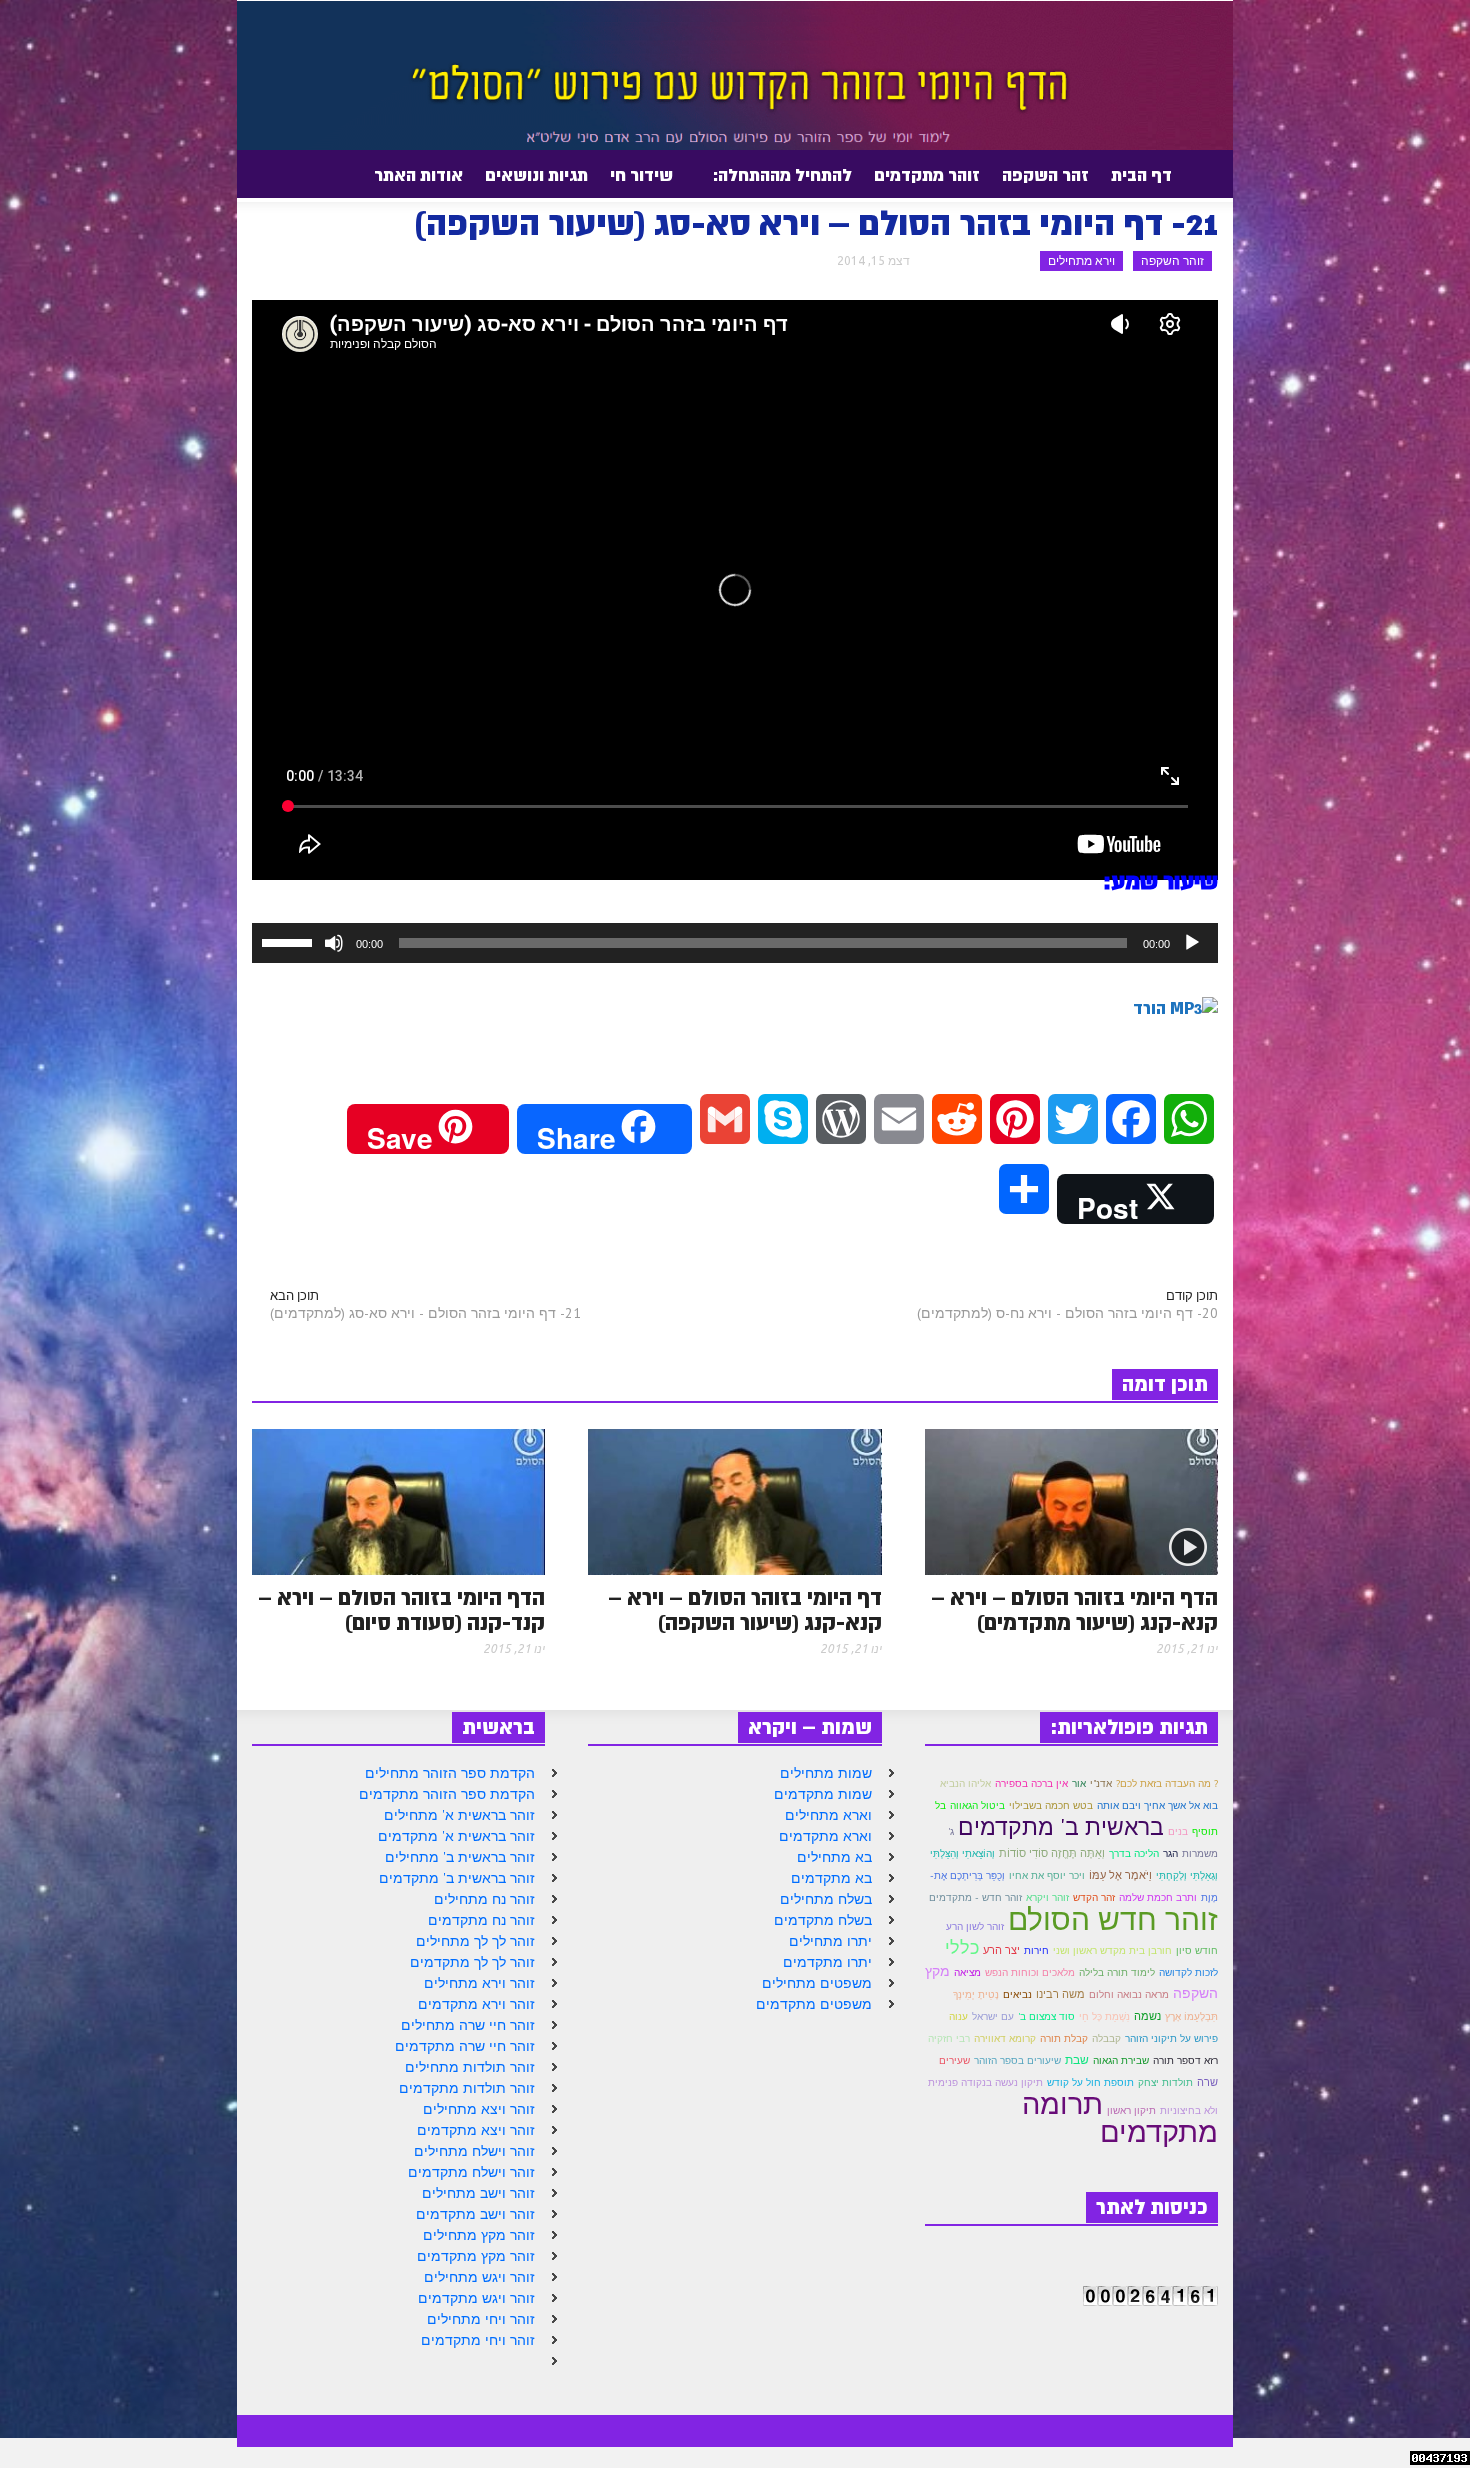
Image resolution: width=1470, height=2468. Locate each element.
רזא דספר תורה (1185, 2060)
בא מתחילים (834, 1857)
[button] (248, 174)
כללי (962, 1947)
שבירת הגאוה (1121, 2060)
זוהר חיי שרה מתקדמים (465, 2046)
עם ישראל (993, 2016)
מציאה (967, 1972)
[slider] (290, 941)
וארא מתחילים (828, 1815)
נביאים (1017, 1994)
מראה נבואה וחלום (1129, 1994)
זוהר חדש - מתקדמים (975, 1897)
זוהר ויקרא (1047, 1897)
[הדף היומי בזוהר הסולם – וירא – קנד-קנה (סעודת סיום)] (398, 1500)
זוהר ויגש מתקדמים (476, 2298)
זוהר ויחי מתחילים (481, 2319)
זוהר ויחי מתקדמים (478, 2340)
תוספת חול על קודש (1090, 2082)
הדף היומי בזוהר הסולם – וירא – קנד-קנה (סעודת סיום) (401, 1611)
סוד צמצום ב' (1046, 2016)
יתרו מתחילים (830, 1941)
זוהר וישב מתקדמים (475, 2214)
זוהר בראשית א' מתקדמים (456, 1836)
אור (1079, 1783)
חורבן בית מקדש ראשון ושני (1112, 1950)
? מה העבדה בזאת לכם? (1167, 1783)
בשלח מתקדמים (823, 1920)
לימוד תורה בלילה (1117, 1972)
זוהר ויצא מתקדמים (476, 2130)
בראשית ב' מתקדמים (1061, 1826)
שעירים (954, 2060)
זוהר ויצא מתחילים (479, 2109)
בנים (1178, 1831)
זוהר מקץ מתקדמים (476, 2256)
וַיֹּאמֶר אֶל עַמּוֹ (1120, 1875)
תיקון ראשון (1131, 2110)
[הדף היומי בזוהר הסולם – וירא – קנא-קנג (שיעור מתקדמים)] (1071, 1500)
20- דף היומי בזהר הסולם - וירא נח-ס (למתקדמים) (1067, 1313)
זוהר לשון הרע (975, 1926)
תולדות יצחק (1165, 2082)
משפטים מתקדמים (814, 2004)
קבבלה (1106, 2038)
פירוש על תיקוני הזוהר (1171, 2038)
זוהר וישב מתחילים (478, 2193)
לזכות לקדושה (1188, 1972)
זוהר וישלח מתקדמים (471, 2172)
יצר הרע (1001, 1950)
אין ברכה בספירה (1031, 1783)
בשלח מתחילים (826, 1899)
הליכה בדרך (1134, 1853)
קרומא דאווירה (1005, 2038)
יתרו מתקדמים (827, 1962)
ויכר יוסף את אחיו (1047, 1875)
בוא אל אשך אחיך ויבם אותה (1157, 1805)
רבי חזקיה (949, 2038)
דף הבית (1141, 175)
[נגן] (1192, 943)
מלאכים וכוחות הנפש (1030, 1972)
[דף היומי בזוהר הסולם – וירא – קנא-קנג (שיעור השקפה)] (734, 1500)
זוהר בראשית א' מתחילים (459, 1815)
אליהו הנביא (965, 1783)
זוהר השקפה (1172, 260)
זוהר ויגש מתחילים (479, 2277)
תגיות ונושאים (536, 175)
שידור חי (641, 175)
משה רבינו (1060, 1994)
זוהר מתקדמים (927, 175)
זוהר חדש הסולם (1113, 1918)
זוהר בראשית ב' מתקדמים (457, 1878)
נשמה (1147, 2016)
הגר (1170, 1853)
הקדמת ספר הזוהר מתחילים (450, 1773)
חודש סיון (1197, 1950)
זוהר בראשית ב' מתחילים (460, 1857)
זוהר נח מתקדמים (481, 1920)
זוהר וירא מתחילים (479, 1983)
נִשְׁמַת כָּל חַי (1104, 2016)
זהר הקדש (1094, 1897)
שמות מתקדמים (823, 1794)
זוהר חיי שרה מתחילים (468, 2025)
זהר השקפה (1045, 175)
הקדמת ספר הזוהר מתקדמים (447, 1794)
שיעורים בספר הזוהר (1017, 2060)
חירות (1036, 1950)
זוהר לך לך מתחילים (475, 1941)
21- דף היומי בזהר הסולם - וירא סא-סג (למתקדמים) (425, 1313)
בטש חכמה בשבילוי (1051, 1805)
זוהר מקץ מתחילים (479, 2235)
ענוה (958, 2016)
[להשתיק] (334, 943)
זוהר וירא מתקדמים (476, 2004)
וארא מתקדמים (825, 1836)
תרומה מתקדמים (1120, 2117)
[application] (735, 943)
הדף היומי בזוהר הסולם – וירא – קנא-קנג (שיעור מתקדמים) (1074, 1611)
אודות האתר (424, 183)
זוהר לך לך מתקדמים (472, 1962)
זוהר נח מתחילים (484, 1899)
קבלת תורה (1064, 2038)
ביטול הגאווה (977, 1805)
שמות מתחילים (826, 1773)
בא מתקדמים (831, 1878)
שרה (1207, 2082)
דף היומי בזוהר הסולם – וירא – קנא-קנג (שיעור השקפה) (745, 1611)
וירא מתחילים (1081, 260)
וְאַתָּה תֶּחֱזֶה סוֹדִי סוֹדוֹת (1052, 1853)
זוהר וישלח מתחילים (474, 2151)
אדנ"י (1101, 1783)
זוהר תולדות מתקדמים (467, 2088)
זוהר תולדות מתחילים (470, 2067)
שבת (1077, 2059)
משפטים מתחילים (817, 1983)
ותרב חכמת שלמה (1158, 1897)
